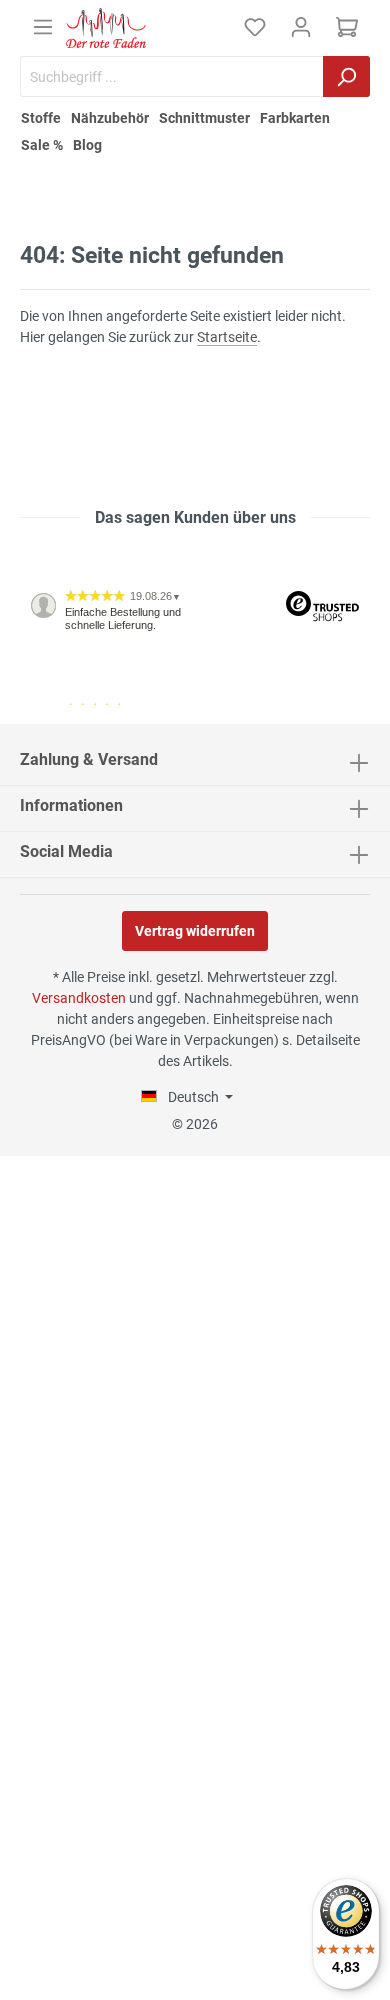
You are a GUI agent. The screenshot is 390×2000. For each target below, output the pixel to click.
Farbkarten (295, 118)
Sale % (42, 145)
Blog (87, 145)
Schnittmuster (204, 118)
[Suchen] (346, 76)
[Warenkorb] (347, 27)
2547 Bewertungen (81, 716)
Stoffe (41, 118)
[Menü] (43, 27)
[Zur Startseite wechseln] (106, 28)
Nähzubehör (110, 118)
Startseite (227, 337)
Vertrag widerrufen (195, 931)
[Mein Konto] (301, 27)
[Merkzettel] (255, 27)
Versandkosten (79, 998)
